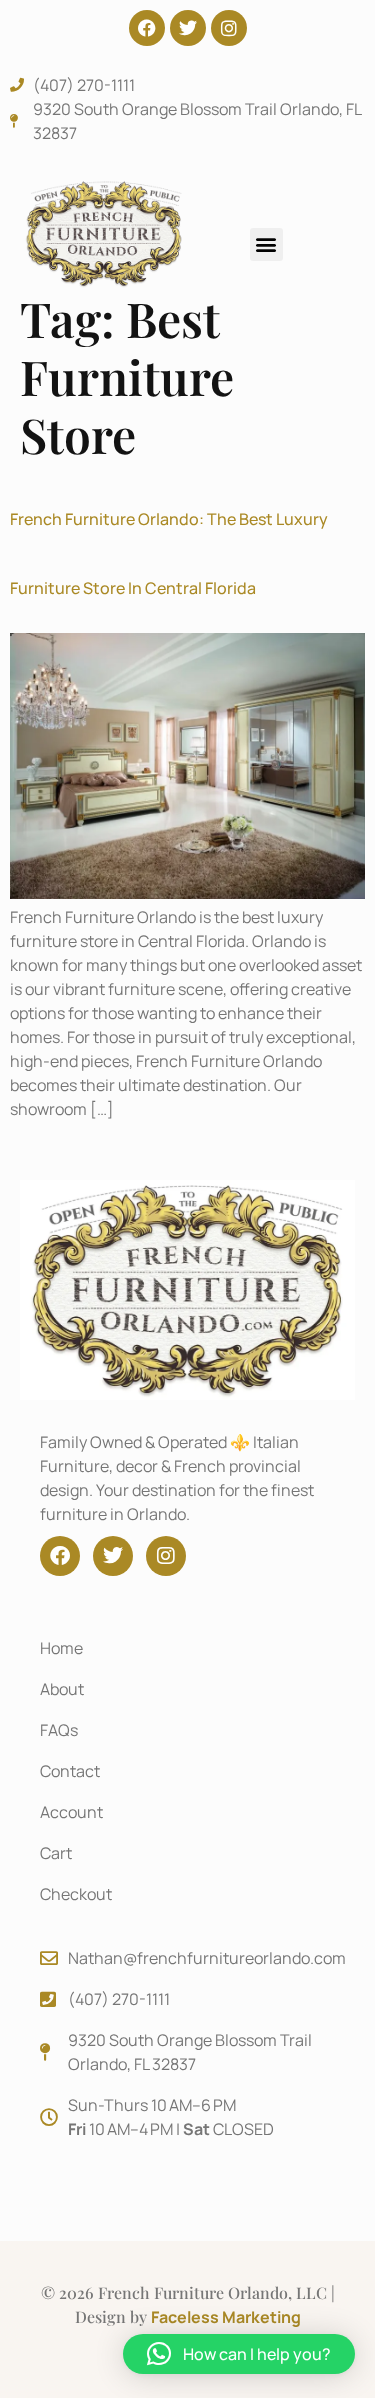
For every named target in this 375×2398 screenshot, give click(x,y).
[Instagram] (229, 28)
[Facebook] (147, 28)
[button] (266, 244)
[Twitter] (188, 28)
